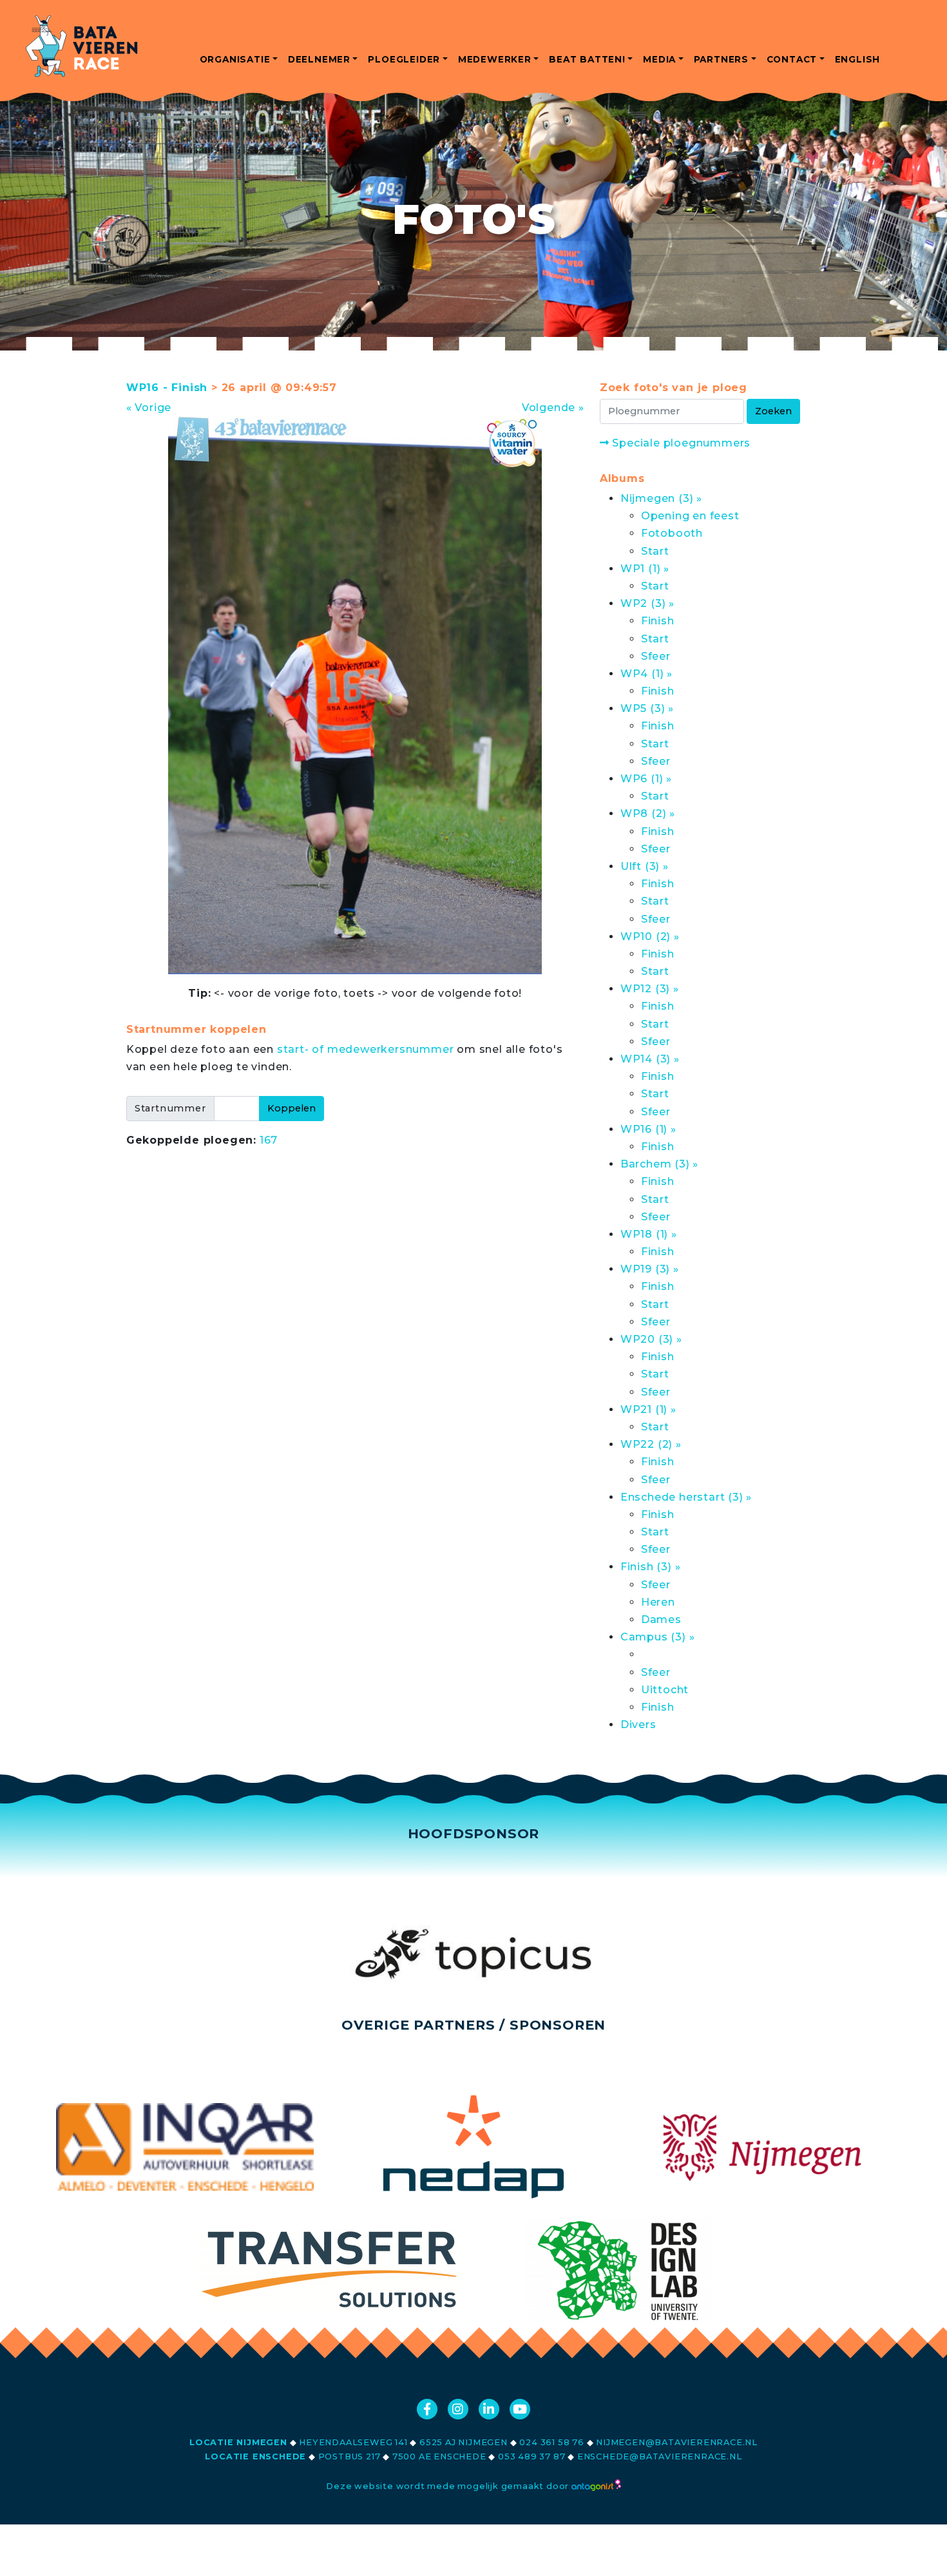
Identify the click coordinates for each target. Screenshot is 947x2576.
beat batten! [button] (587, 59)
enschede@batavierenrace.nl (660, 2456)
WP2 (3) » (647, 603)
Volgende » (553, 408)
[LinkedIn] (489, 2409)
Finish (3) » (651, 1567)
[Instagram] (458, 2409)
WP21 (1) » (648, 1409)
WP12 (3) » (650, 989)
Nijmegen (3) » (661, 498)
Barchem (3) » (659, 1164)
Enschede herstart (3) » (686, 1497)
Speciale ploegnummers (680, 443)
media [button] (659, 59)
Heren (658, 1602)
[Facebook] (427, 2409)
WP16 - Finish (167, 388)
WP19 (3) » (650, 1269)
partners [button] (721, 59)
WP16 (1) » (648, 1129)
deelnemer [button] (319, 59)
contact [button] (792, 59)
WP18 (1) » (649, 1234)
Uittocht (665, 1690)
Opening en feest (690, 516)
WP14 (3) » (650, 1059)
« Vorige (149, 408)
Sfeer (656, 656)
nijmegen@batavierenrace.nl (677, 2442)
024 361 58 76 (551, 2442)
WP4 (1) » (646, 674)
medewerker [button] (495, 59)
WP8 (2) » (648, 813)
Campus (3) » (658, 1637)
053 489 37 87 (531, 2456)
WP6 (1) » (646, 779)
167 (269, 1140)
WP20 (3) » (651, 1339)
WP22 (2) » (651, 1444)
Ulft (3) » (645, 866)
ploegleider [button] (404, 59)
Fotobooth (672, 533)
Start (655, 551)
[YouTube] (520, 2409)
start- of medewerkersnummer (366, 1049)
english (858, 59)
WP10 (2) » (650, 937)
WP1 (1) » (645, 569)
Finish (658, 621)
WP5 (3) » (647, 708)
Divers (638, 1725)
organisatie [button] (235, 59)
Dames (661, 1620)
